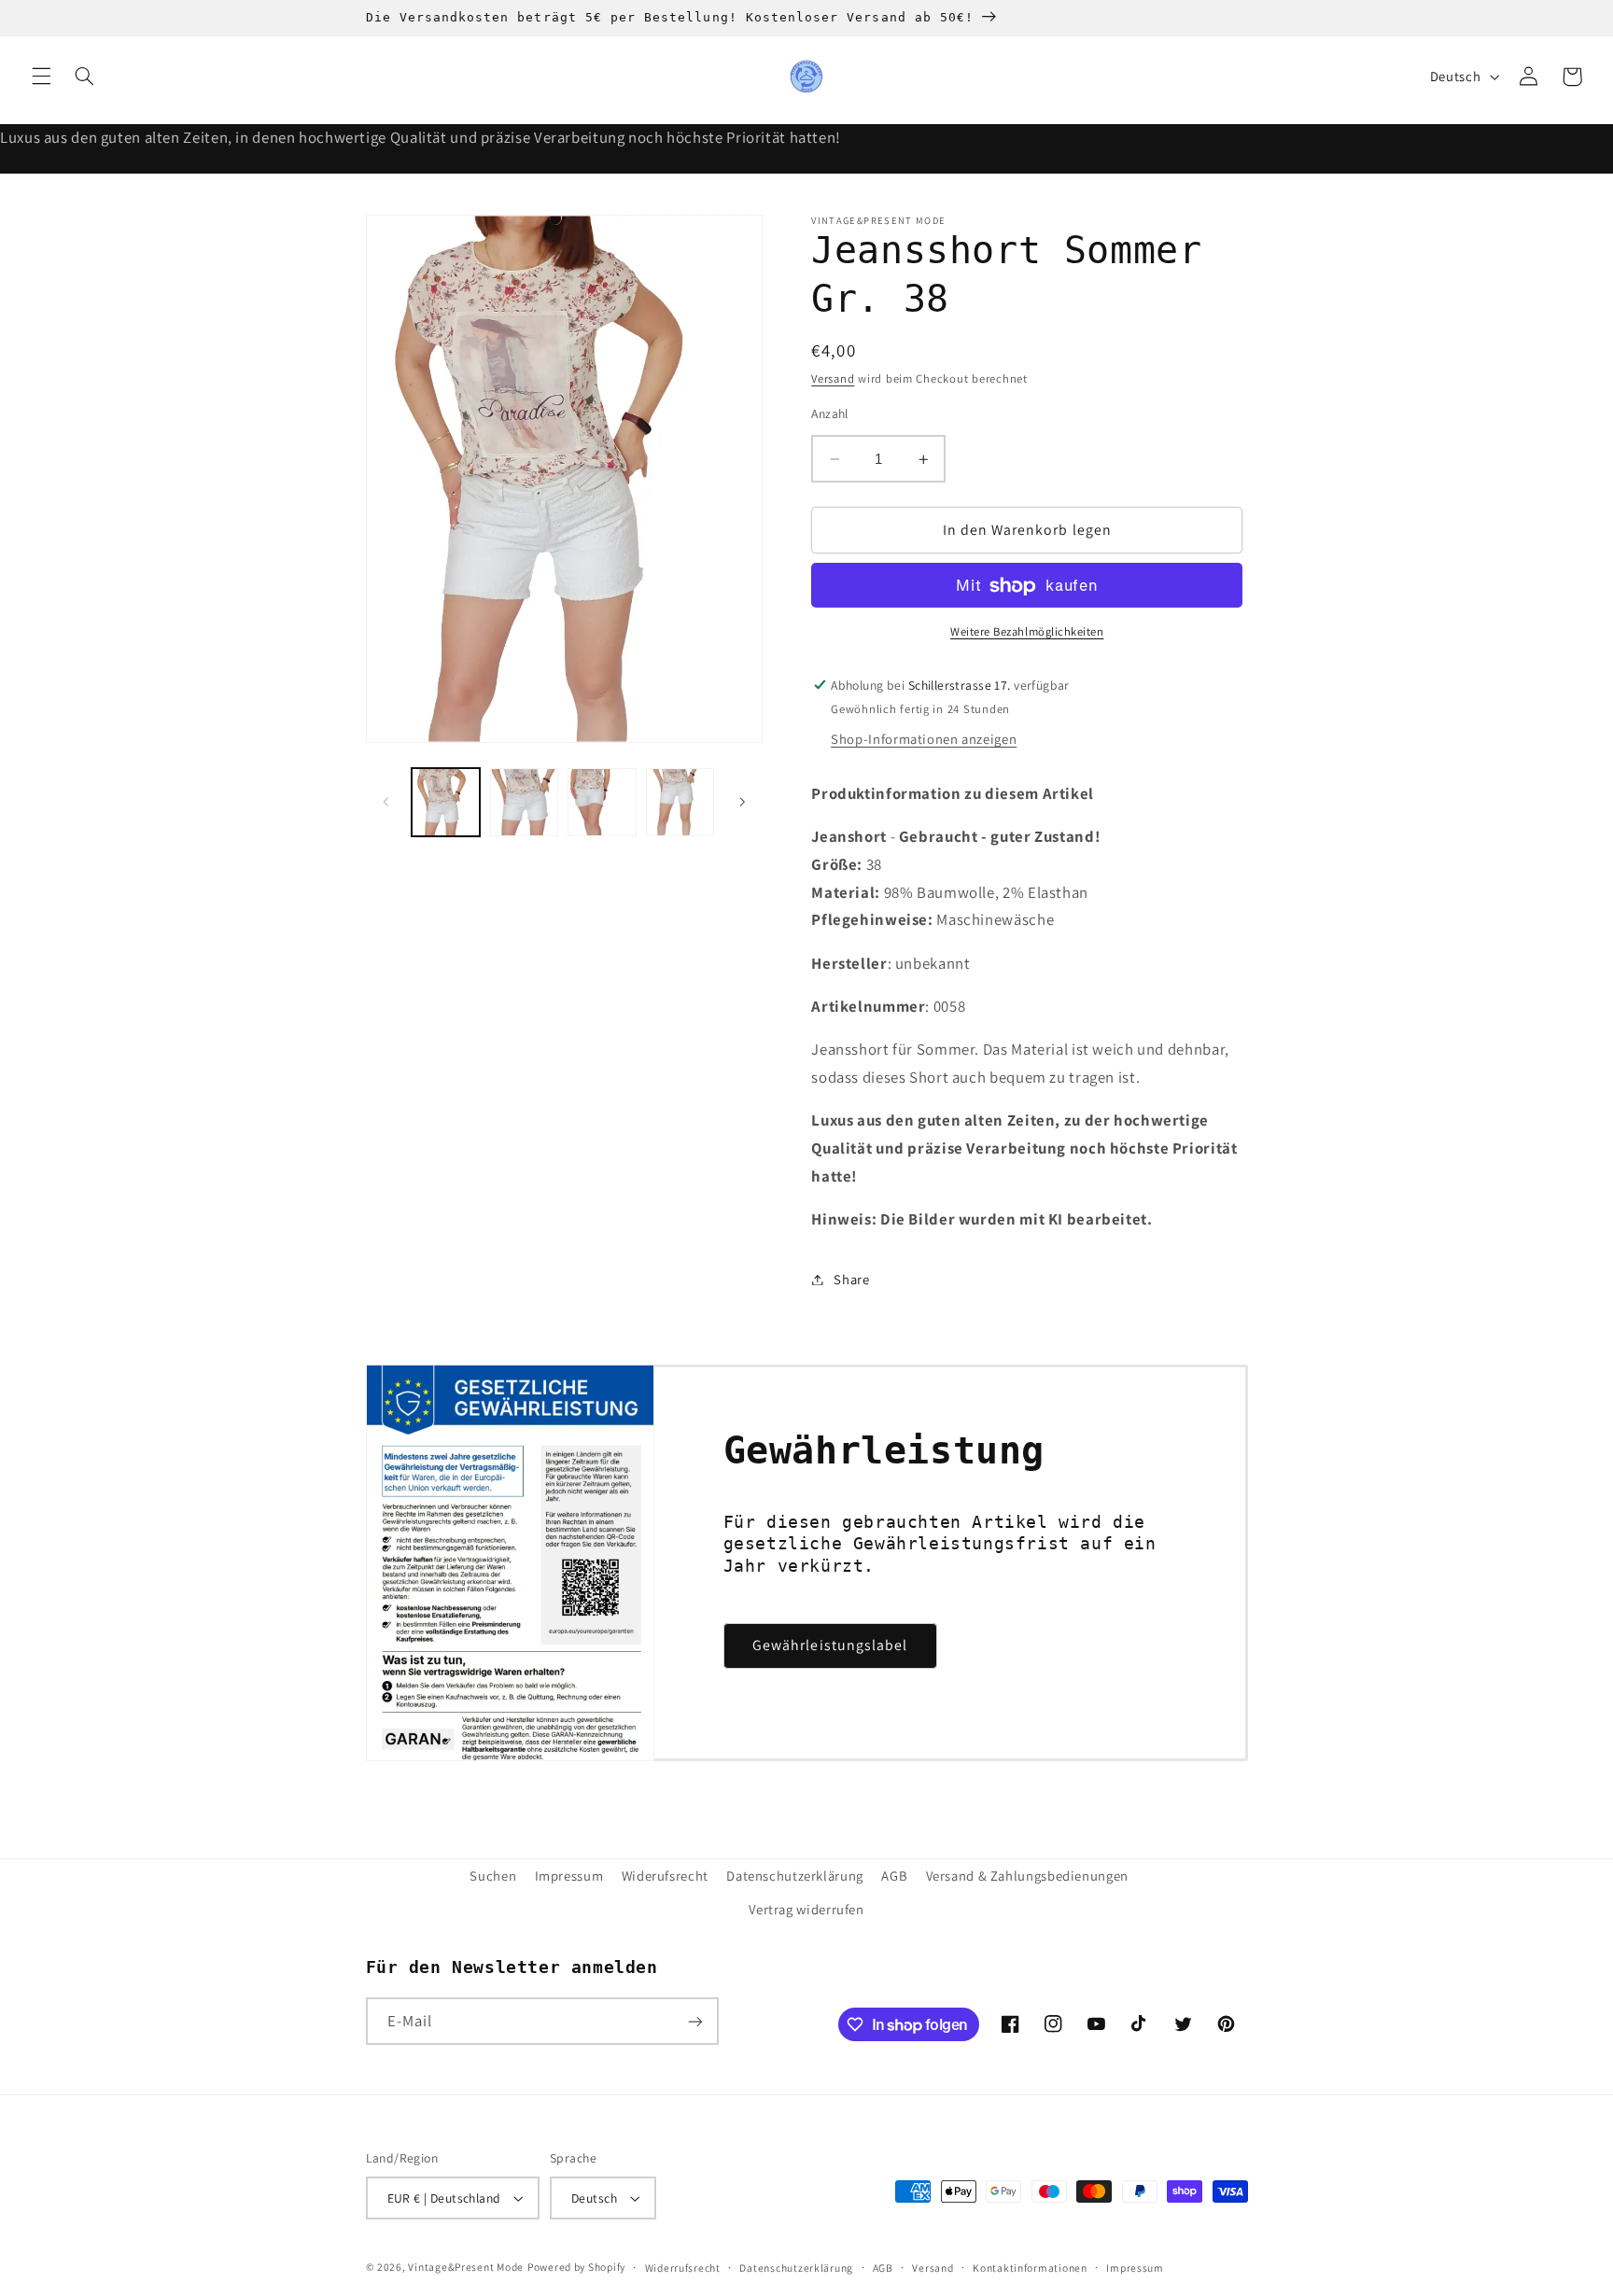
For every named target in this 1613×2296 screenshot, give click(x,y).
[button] (41, 77)
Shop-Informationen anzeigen (924, 740)
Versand (833, 379)
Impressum (569, 1876)
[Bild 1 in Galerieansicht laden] (446, 802)
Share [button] (851, 1279)
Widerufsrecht (665, 1876)
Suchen (493, 1876)
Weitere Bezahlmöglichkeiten (1027, 632)
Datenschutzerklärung (795, 1876)
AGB (894, 1876)
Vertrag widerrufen (806, 1909)
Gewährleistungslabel (830, 1645)
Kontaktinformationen (1030, 2268)
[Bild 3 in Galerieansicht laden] (602, 802)
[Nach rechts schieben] (742, 802)
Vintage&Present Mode (466, 2267)
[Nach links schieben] (386, 802)
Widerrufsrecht (683, 2268)
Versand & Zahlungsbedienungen (1027, 1876)
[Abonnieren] (694, 2021)
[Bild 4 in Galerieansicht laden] (680, 802)
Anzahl (830, 413)
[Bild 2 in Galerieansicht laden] (524, 802)
